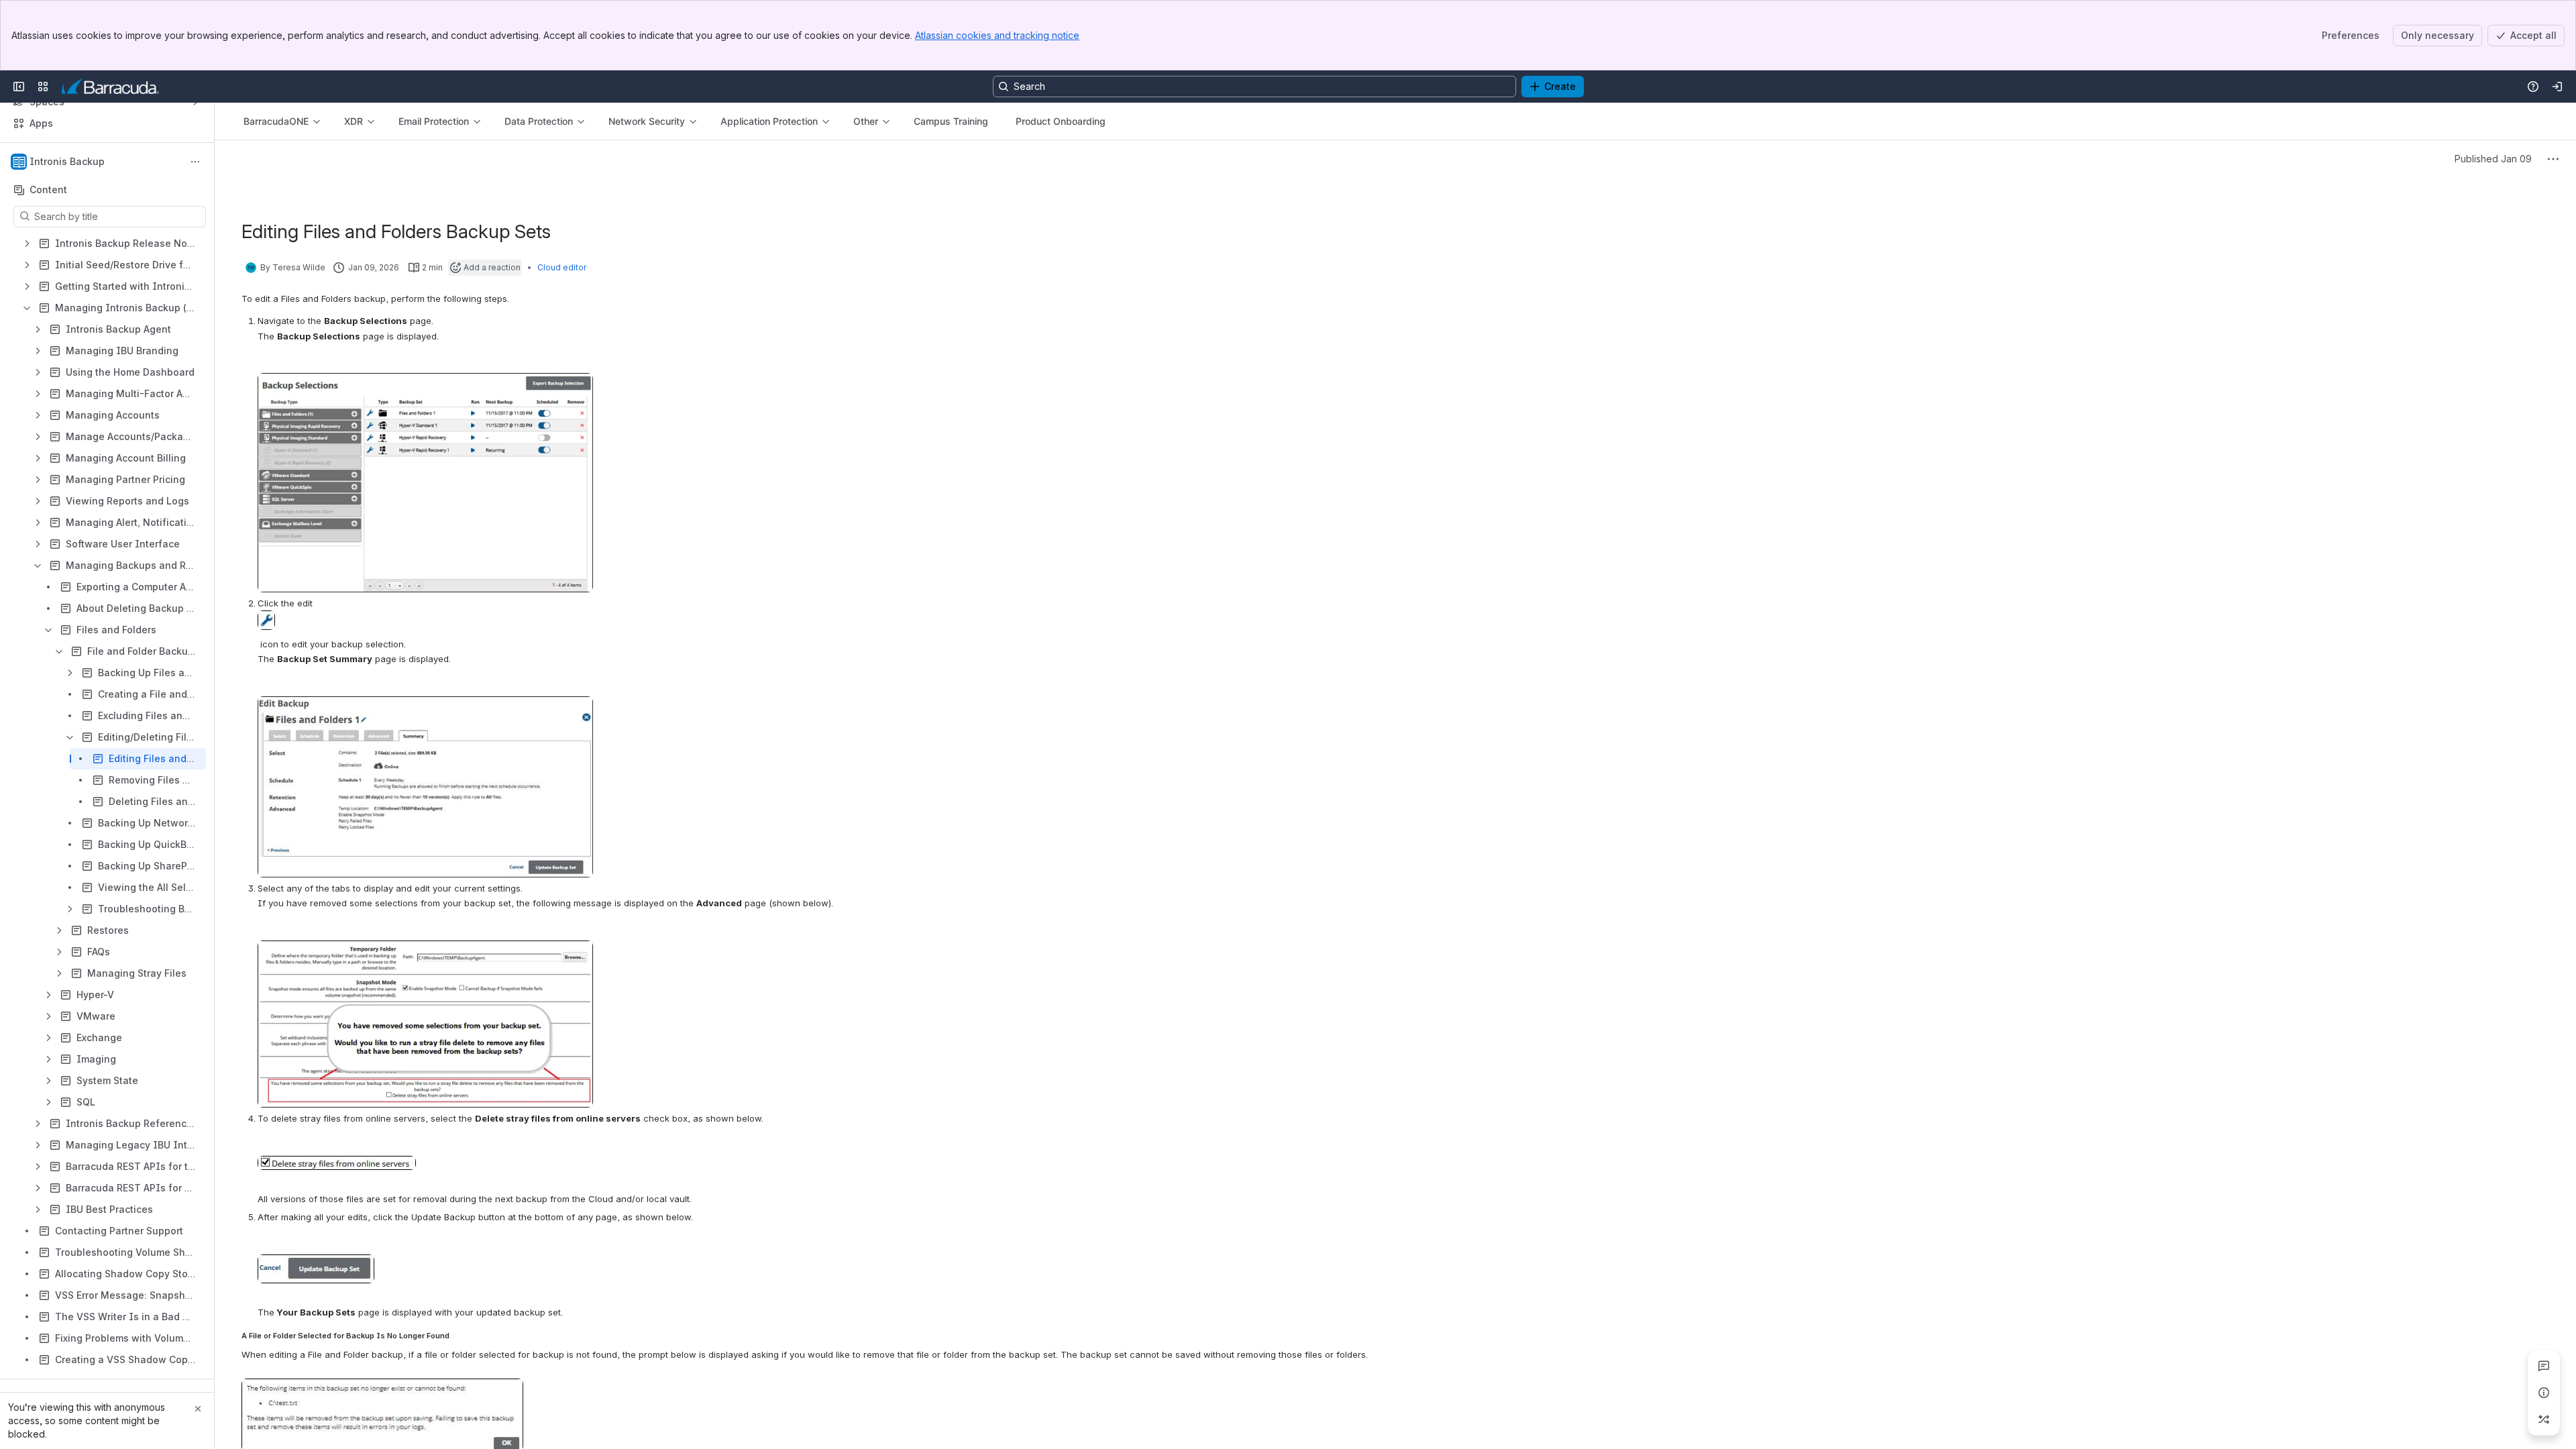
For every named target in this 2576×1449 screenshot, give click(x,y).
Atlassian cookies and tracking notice (997, 35)
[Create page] (2544, 1419)
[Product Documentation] (110, 87)
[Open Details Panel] (2544, 1393)
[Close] (198, 1409)
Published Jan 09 (2493, 159)
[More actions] (195, 162)
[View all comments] (2544, 1366)
